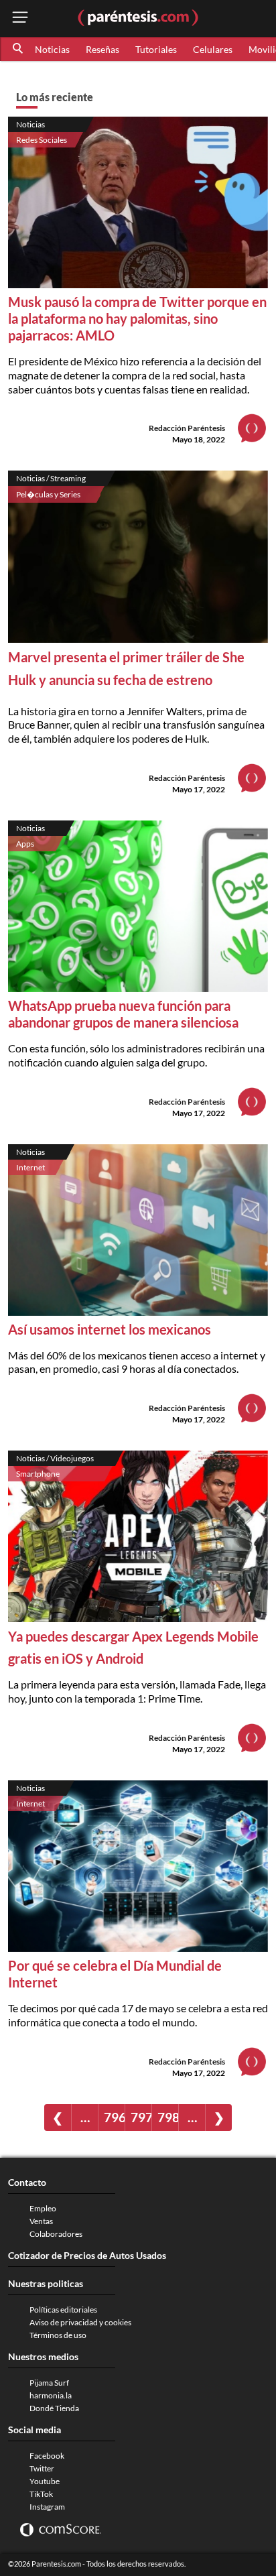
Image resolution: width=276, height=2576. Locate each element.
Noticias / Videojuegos (55, 1458)
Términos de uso (58, 2335)
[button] (19, 49)
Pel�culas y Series (48, 494)
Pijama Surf (49, 2383)
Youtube (45, 2481)
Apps (25, 844)
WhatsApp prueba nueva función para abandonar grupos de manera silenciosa (123, 1014)
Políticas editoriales (63, 2310)
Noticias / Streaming (51, 478)
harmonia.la (51, 2395)
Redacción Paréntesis (187, 428)
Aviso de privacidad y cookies (80, 2322)
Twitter (42, 2468)
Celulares (213, 49)
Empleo (43, 2208)
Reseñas (102, 49)
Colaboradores (56, 2234)
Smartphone (38, 1474)
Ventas (41, 2221)
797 (141, 2117)
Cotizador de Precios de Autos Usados (87, 2255)
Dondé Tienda (54, 2408)
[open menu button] (20, 18)
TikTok (41, 2494)
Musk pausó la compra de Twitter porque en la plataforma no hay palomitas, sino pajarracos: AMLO (137, 318)
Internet (30, 1167)
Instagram (47, 2507)
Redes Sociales (42, 140)
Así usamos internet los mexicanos (110, 1329)
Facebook (47, 2456)
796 (114, 2117)
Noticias (52, 49)
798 (168, 2117)
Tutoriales (156, 49)
